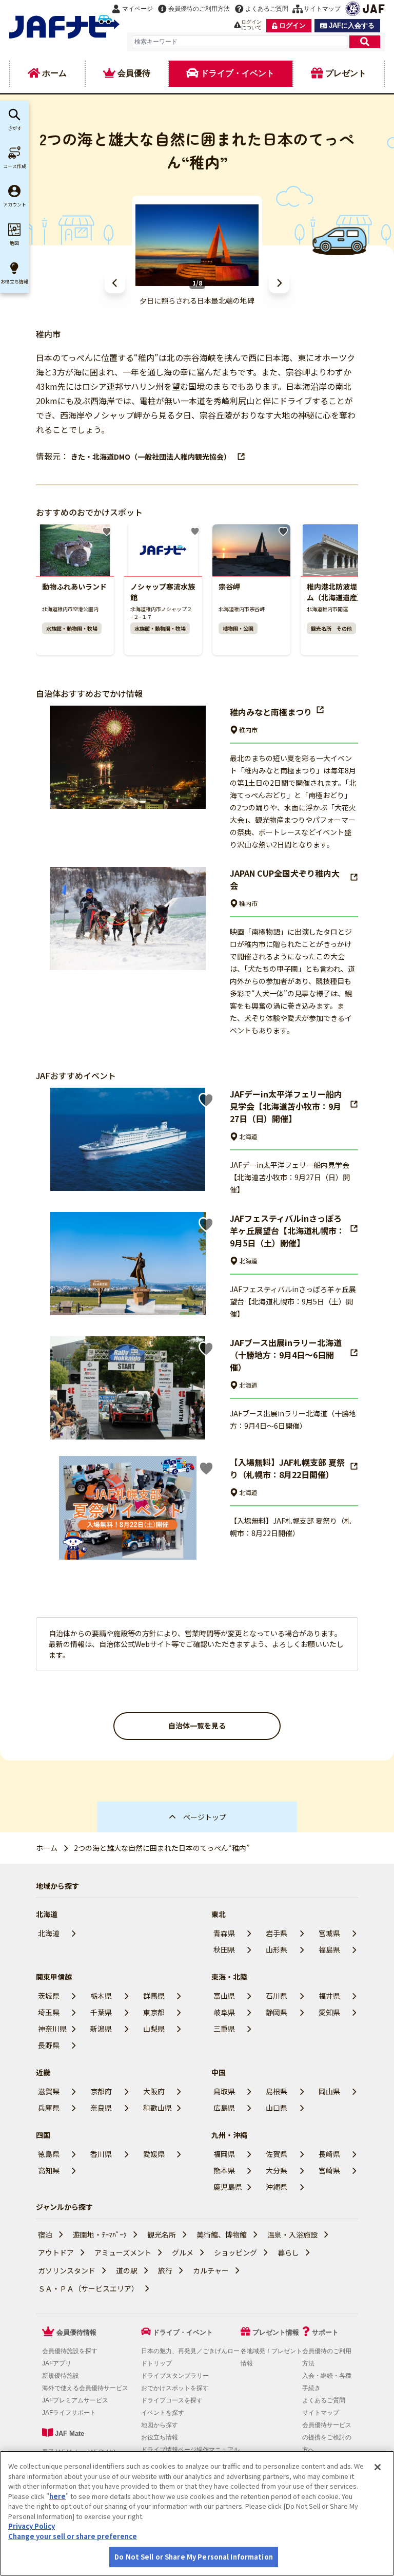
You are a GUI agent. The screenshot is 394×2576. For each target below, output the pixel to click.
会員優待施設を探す (70, 2351)
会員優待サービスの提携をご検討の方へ (327, 2437)
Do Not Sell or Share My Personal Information (194, 2557)
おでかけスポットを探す (175, 2388)
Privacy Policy (32, 2526)
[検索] (365, 42)
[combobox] (240, 42)
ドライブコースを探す (172, 2400)
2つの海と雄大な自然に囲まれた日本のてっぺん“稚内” (162, 1848)
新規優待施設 (61, 2376)
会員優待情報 (76, 2332)
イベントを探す (163, 2413)
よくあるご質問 (324, 2400)
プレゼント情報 (276, 2332)
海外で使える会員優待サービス (85, 2388)
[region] (197, 2513)
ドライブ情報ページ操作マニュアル (190, 2450)
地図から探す (160, 2425)
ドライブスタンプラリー (175, 2376)
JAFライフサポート (69, 2413)
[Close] (378, 2467)
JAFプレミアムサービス (75, 2400)
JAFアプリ (57, 2363)
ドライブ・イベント (183, 2332)
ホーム (47, 1848)
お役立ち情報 (160, 2437)
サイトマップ (321, 2413)
